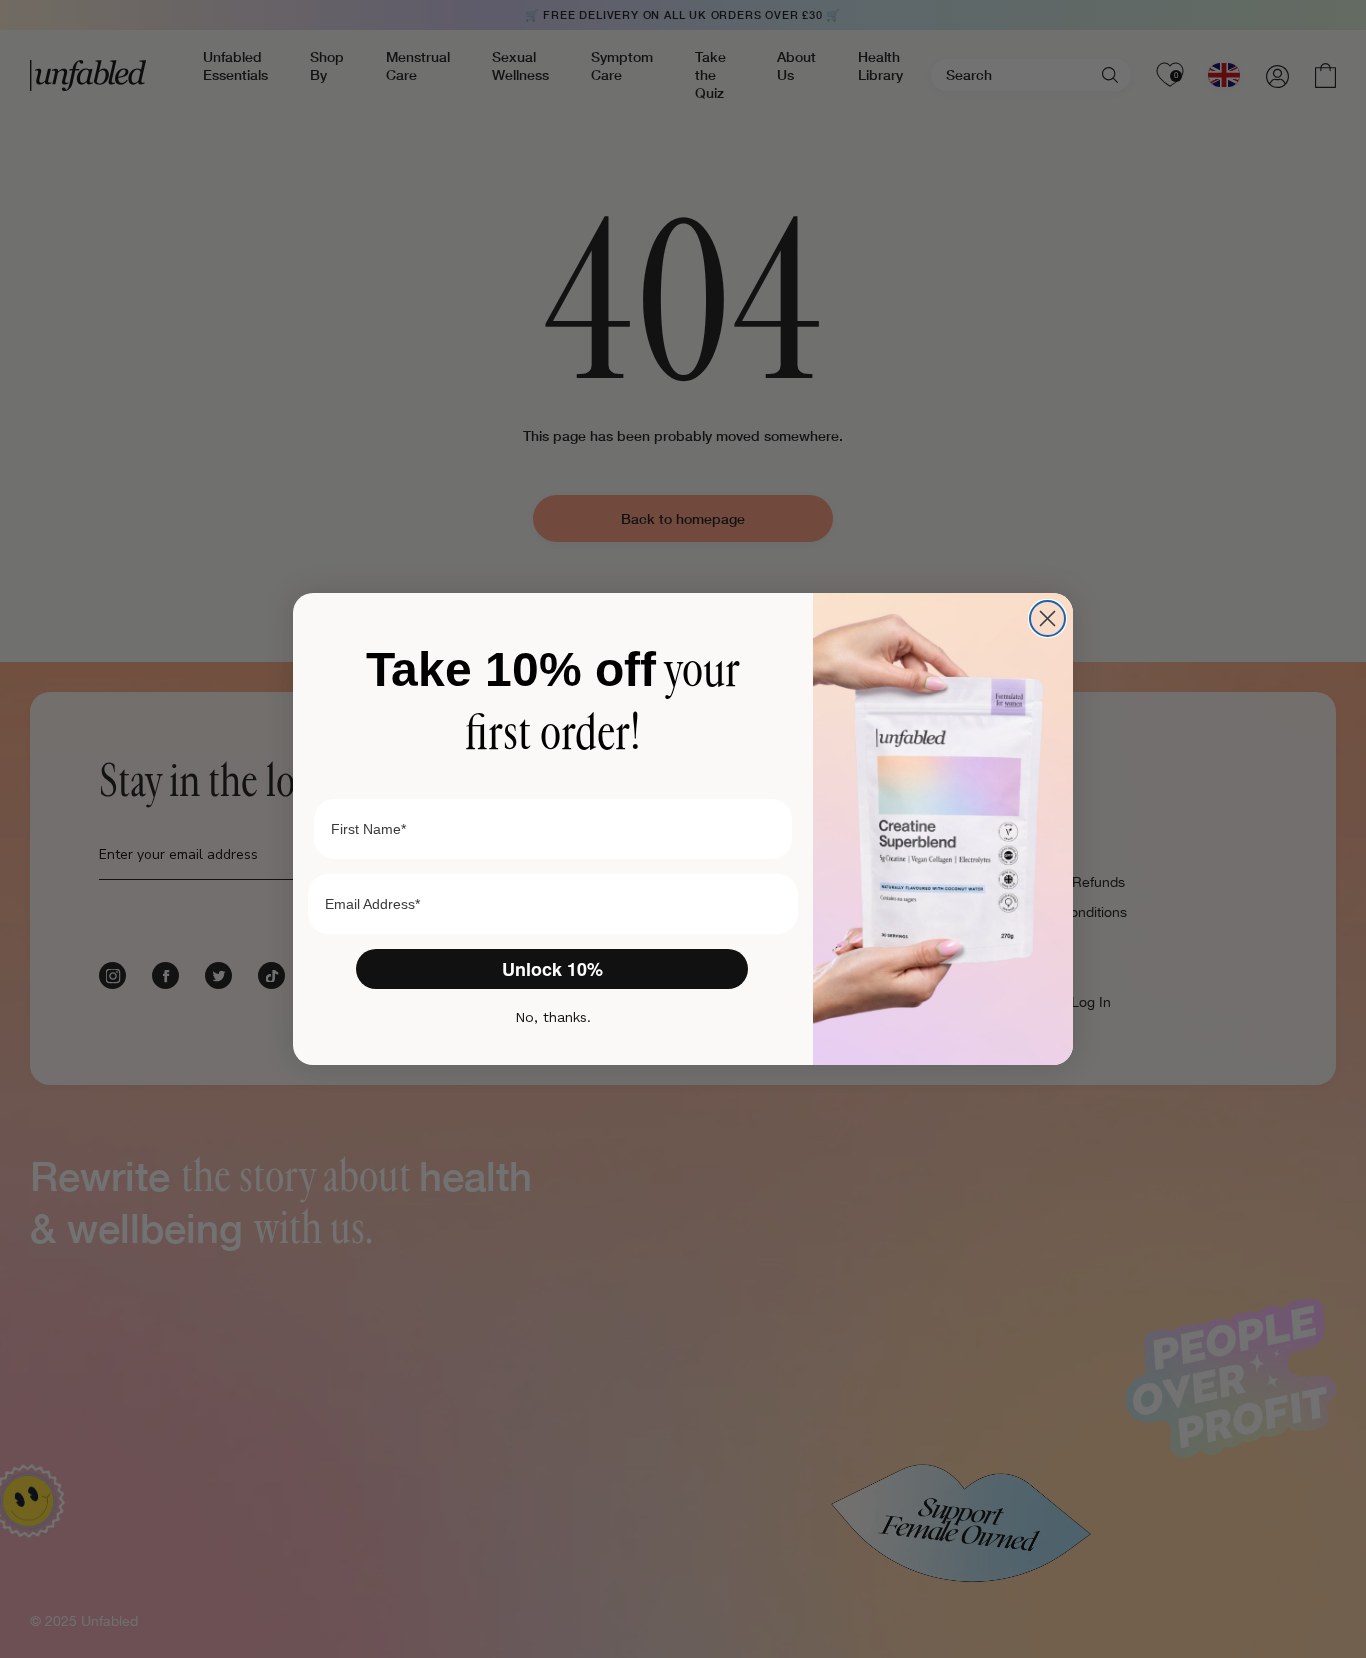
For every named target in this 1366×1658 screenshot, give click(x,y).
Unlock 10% (552, 969)
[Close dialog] (1047, 618)
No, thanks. (553, 1017)
